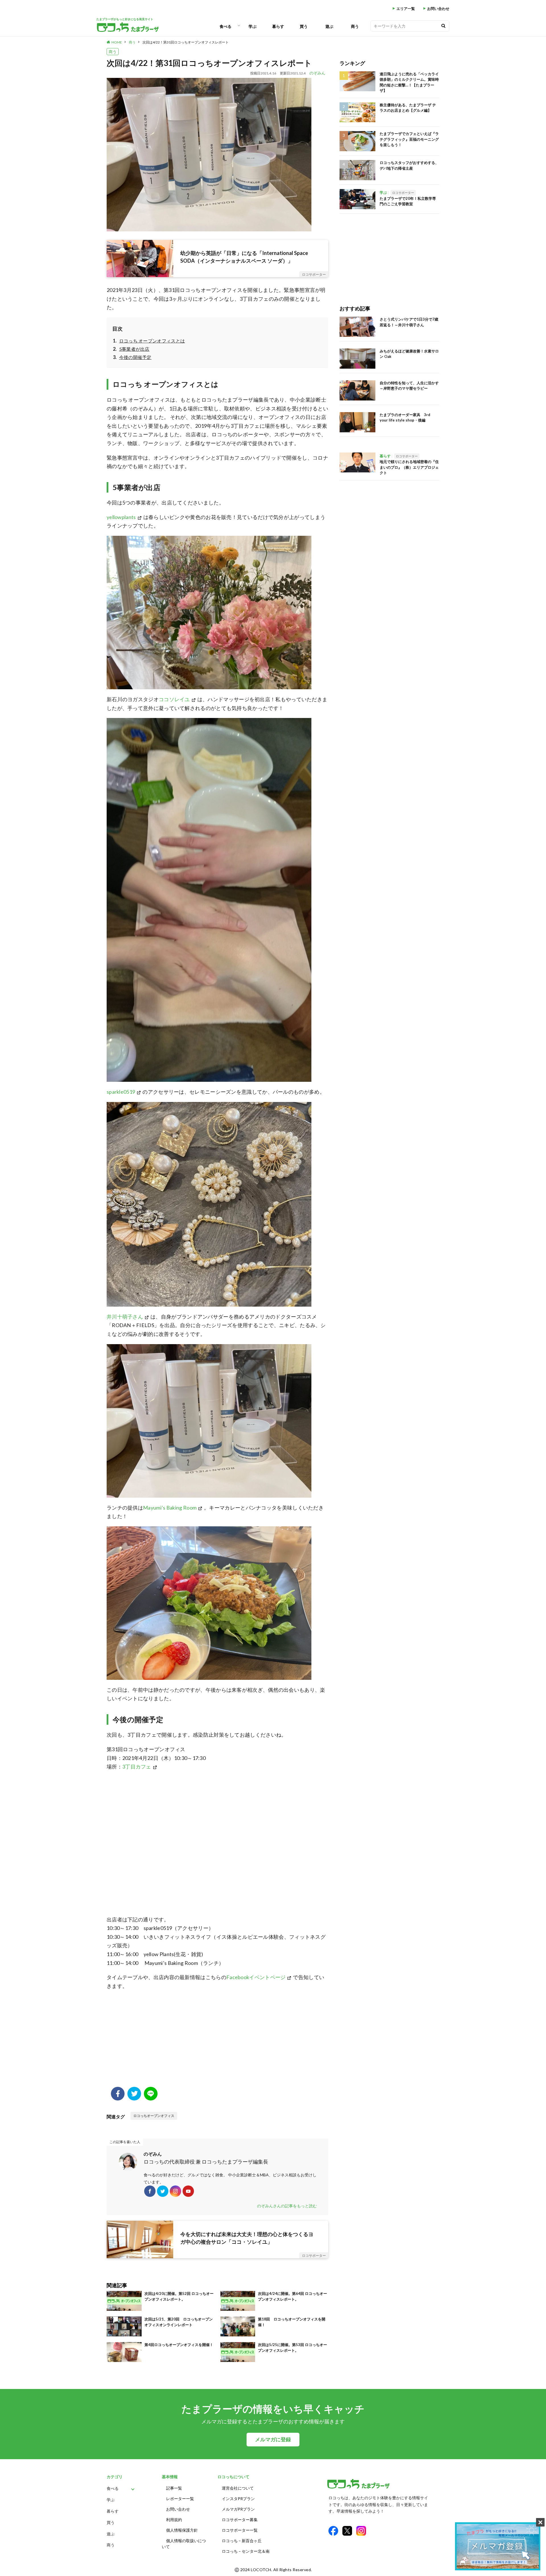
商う (355, 26)
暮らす (278, 26)
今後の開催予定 (135, 357)
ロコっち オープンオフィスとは (152, 341)
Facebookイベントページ (256, 1977)
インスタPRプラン (238, 2499)
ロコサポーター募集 (240, 2520)
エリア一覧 (406, 9)
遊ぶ (329, 26)
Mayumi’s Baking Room (170, 1508)
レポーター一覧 (180, 2499)
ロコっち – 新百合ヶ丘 (242, 2541)
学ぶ (253, 26)
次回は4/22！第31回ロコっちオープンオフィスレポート (186, 42)
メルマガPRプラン (238, 2509)
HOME (117, 42)
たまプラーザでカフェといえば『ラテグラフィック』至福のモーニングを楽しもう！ (409, 139)
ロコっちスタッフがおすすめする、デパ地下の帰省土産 (409, 165)
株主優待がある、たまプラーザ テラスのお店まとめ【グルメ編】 (408, 108)
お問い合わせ (438, 9)
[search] (443, 26)
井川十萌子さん (125, 1317)
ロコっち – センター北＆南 (246, 2551)
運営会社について (238, 2488)
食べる (226, 26)
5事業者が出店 (134, 349)
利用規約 (174, 2520)
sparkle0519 (121, 1092)
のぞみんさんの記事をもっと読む (287, 2206)
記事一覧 (174, 2488)
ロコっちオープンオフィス (154, 2116)
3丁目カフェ (137, 1767)
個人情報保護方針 (182, 2530)
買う (304, 26)
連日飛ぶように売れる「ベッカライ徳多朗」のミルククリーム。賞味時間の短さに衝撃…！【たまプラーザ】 (409, 82)
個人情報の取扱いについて (184, 2544)
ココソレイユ (174, 699)
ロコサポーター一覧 (240, 2530)
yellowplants (121, 517)
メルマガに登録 (273, 2439)
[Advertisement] (217, 2041)
